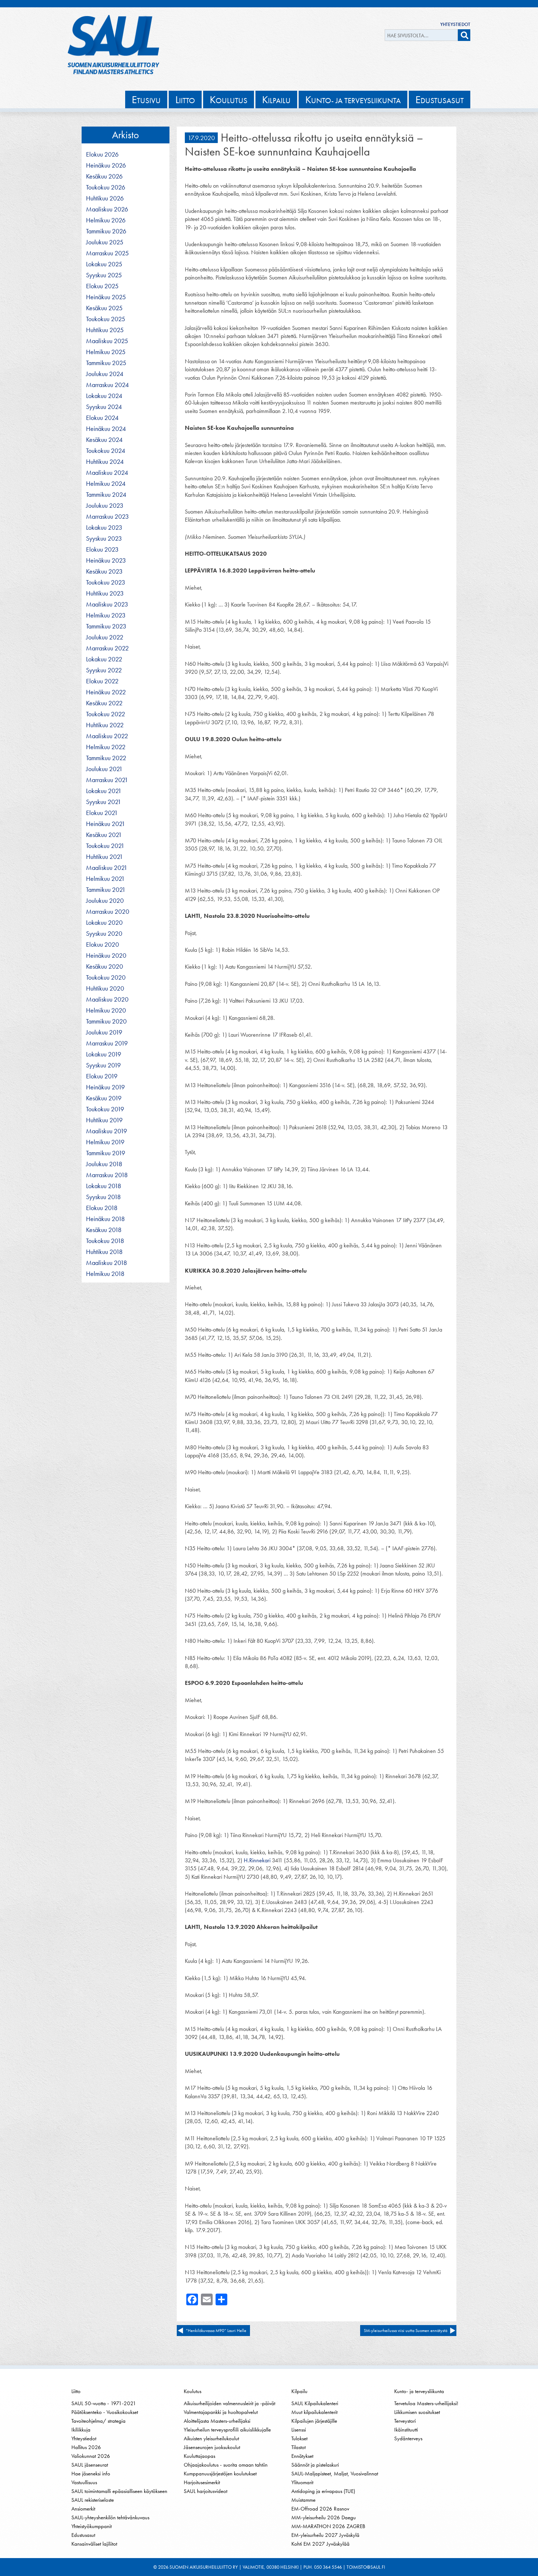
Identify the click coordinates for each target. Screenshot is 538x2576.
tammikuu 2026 (106, 231)
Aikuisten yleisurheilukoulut (211, 2438)
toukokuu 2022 (106, 714)
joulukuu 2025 (105, 242)
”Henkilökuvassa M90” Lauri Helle (216, 2331)
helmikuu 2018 (105, 1274)
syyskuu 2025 (104, 275)
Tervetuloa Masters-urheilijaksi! (426, 2403)
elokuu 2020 (102, 945)
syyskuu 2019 (103, 1065)
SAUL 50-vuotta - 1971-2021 (104, 2403)
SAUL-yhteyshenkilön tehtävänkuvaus (110, 2517)
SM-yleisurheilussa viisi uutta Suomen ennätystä (406, 2331)
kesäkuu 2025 (104, 308)
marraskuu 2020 (108, 912)
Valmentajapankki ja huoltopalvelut (221, 2412)
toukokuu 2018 (105, 1241)
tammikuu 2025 (106, 363)
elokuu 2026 (102, 154)
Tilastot (298, 2447)
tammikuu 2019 (106, 1153)
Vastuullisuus (84, 2482)
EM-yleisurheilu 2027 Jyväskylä (325, 2535)
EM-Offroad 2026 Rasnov (320, 2509)
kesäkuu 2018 (104, 1230)
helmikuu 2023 (106, 615)
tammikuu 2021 (106, 890)
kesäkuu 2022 (104, 703)
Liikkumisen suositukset (417, 2412)
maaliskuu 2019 (107, 1131)
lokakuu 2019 (104, 1054)
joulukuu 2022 (105, 637)
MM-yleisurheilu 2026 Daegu (324, 2517)
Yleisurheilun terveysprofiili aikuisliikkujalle (227, 2430)
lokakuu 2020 (104, 923)
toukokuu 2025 (106, 319)
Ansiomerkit (83, 2509)
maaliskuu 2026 (107, 209)
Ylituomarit (302, 2482)
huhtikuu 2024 (105, 462)
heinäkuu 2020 (106, 955)
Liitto (76, 2391)
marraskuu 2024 (107, 385)
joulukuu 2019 (104, 1032)
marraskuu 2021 (107, 780)
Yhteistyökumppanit (91, 2526)
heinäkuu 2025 (106, 297)
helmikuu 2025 (106, 352)
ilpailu (276, 99)
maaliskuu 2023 (107, 604)
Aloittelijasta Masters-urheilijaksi (217, 2421)
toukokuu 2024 (106, 451)
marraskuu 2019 (107, 1043)
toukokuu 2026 (106, 187)
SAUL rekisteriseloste (93, 2500)
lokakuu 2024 (104, 396)
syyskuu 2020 (104, 934)
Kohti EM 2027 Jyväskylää (320, 2544)
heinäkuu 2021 (106, 824)
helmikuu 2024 (106, 484)
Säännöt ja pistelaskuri (315, 2465)
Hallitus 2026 (86, 2447)
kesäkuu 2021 (104, 835)
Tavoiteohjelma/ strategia (98, 2421)
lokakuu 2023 (104, 527)
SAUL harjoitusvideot (206, 2491)
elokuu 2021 (102, 813)
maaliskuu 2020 (107, 999)
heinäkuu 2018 (105, 1219)
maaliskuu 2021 (107, 868)
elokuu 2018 (102, 1208)
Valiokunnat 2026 (91, 2456)
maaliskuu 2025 (107, 341)
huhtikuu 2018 (104, 1252)
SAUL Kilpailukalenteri (315, 2403)
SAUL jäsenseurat (90, 2465)
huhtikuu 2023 (105, 593)
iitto (185, 99)
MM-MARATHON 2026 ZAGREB (328, 2526)
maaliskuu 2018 (107, 1263)
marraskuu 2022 (107, 648)
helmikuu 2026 (106, 220)
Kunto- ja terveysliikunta (419, 2391)
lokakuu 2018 (104, 1186)
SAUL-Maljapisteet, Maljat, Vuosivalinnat (335, 2474)
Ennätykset (302, 2456)
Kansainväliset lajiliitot (94, 2544)
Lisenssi (299, 2430)
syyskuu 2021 (104, 802)
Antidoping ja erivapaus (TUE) (323, 2491)
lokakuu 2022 (104, 659)
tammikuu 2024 (106, 495)
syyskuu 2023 (104, 538)
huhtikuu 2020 (105, 988)
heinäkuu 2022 (106, 692)
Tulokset (299, 2438)
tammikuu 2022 (106, 758)
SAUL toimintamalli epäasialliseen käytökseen (119, 2491)
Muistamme (303, 2500)
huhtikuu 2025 (105, 330)
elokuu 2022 (102, 681)
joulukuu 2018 (104, 1164)
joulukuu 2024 (105, 374)
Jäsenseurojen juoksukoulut (212, 2447)
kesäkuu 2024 (104, 440)
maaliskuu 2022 (107, 736)
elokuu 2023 (102, 549)
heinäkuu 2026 (106, 165)
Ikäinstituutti (406, 2430)
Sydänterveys (408, 2438)
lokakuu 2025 (104, 264)
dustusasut (440, 99)
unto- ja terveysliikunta (353, 99)
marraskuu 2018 (107, 1175)
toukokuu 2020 (106, 977)
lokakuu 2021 (104, 791)
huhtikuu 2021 (104, 857)
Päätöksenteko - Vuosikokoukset (105, 2412)
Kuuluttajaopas (199, 2456)
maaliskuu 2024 (107, 473)
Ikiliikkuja (81, 2430)
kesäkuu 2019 (104, 1098)
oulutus (229, 99)
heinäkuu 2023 (106, 560)
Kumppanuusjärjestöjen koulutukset (220, 2474)
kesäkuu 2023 (104, 571)
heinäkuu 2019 (105, 1087)
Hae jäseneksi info (91, 2474)
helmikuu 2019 (105, 1142)
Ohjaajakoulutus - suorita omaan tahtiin (226, 2465)
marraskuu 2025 (107, 253)
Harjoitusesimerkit (202, 2482)
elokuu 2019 (102, 1076)
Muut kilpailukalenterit (314, 2412)
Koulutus (193, 2391)
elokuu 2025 (102, 286)
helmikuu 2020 (106, 1010)
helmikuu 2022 (106, 747)
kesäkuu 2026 (104, 176)
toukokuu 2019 (105, 1109)
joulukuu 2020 (105, 901)
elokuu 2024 (102, 418)
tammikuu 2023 (106, 626)
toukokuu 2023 (106, 582)
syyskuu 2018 (103, 1197)
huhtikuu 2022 (105, 725)
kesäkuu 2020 (104, 966)
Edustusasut (83, 2535)
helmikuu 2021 (105, 879)
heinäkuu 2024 (106, 429)
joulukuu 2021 (104, 769)
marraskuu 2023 (107, 517)
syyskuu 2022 (104, 670)
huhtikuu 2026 (105, 198)
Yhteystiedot (455, 24)
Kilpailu (299, 2391)
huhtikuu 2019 (104, 1120)
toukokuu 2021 (105, 846)
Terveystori (405, 2421)
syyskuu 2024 (104, 407)
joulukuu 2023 (105, 506)
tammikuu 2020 (106, 1021)
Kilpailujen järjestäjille (314, 2421)
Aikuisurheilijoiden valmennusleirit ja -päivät (229, 2403)
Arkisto (126, 135)
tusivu (146, 99)
